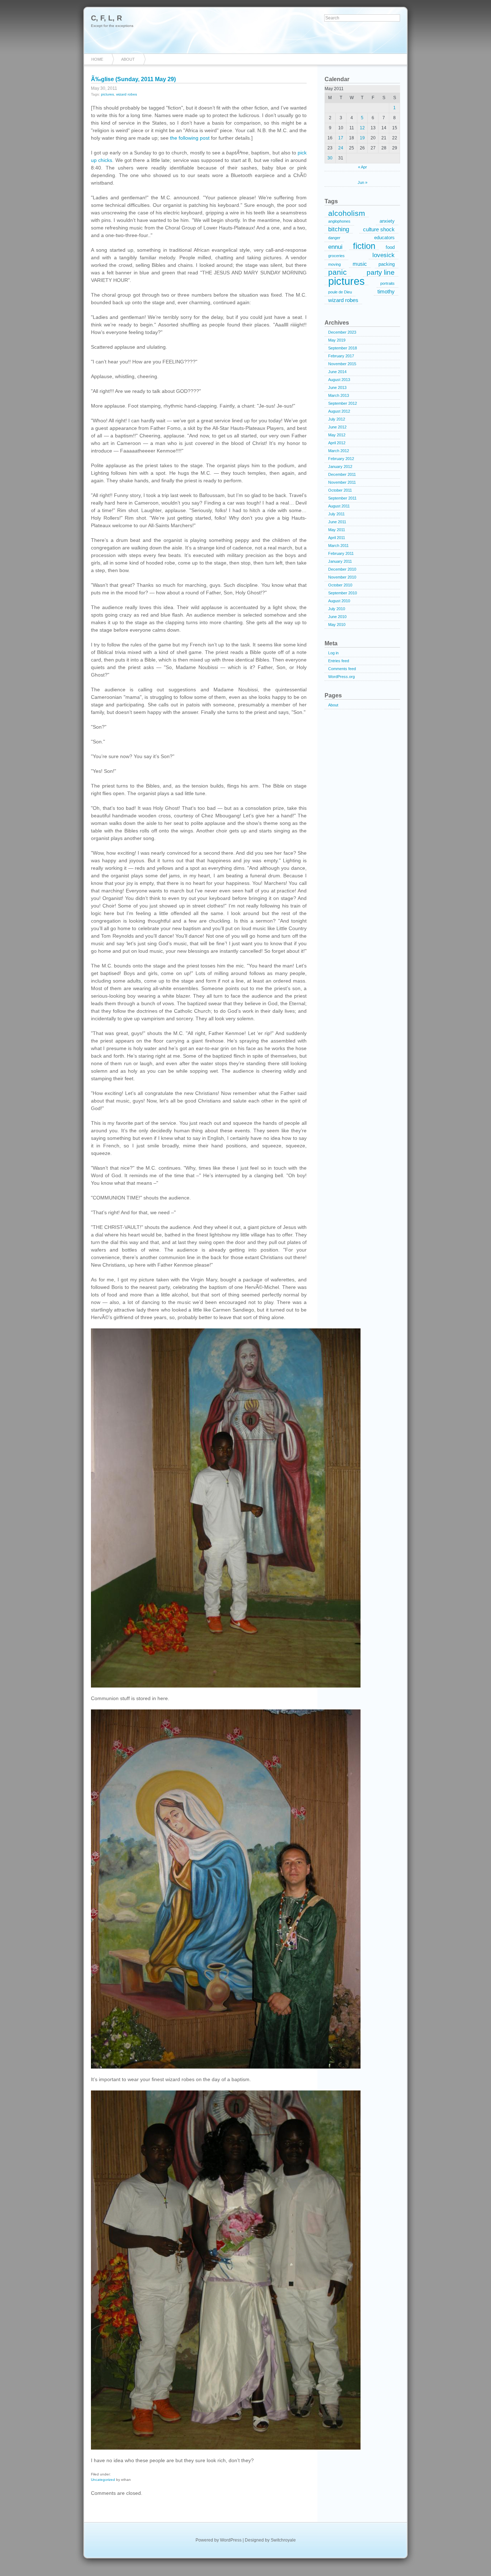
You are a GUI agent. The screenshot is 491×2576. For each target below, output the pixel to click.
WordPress (231, 2540)
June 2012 (337, 427)
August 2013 (339, 380)
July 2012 (337, 419)
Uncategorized (103, 2480)
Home (97, 59)
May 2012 (337, 435)
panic (338, 273)
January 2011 (340, 561)
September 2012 (343, 403)
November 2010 (342, 577)
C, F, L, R (106, 18)
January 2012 (340, 467)
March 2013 (339, 395)
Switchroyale (283, 2540)
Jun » (362, 182)
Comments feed (342, 669)
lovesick (384, 255)
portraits (387, 283)
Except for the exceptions (112, 26)
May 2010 (337, 625)
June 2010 (337, 617)
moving (334, 264)
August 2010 (339, 601)
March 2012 (339, 451)
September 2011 (342, 498)
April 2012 (337, 443)
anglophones (339, 221)
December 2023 (342, 332)
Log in (333, 653)
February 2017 (341, 356)
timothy (386, 291)
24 (341, 148)
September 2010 (343, 593)
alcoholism (347, 213)
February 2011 (341, 553)
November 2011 (342, 482)
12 (362, 128)
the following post (190, 138)
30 (330, 158)
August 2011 (339, 506)
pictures (107, 94)
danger (334, 238)
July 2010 (337, 609)
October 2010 (340, 585)
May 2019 (337, 340)
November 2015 (342, 364)
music (360, 264)
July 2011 (336, 514)
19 (362, 138)
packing (387, 264)
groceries (336, 256)
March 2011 (338, 546)
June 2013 (337, 387)
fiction (364, 246)
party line (381, 272)
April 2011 (337, 538)
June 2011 (337, 522)
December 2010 (342, 569)
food (390, 247)
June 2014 (337, 372)
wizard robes (127, 94)
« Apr (362, 167)
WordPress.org (341, 677)
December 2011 (342, 474)
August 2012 (339, 411)
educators (384, 238)
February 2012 (341, 459)
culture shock (379, 229)
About (128, 59)
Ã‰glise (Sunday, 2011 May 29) (133, 79)
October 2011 (340, 490)
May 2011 (337, 530)
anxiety (387, 221)
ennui (335, 247)
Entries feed (339, 661)
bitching (339, 229)
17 (341, 138)
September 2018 (343, 348)
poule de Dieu (340, 292)
